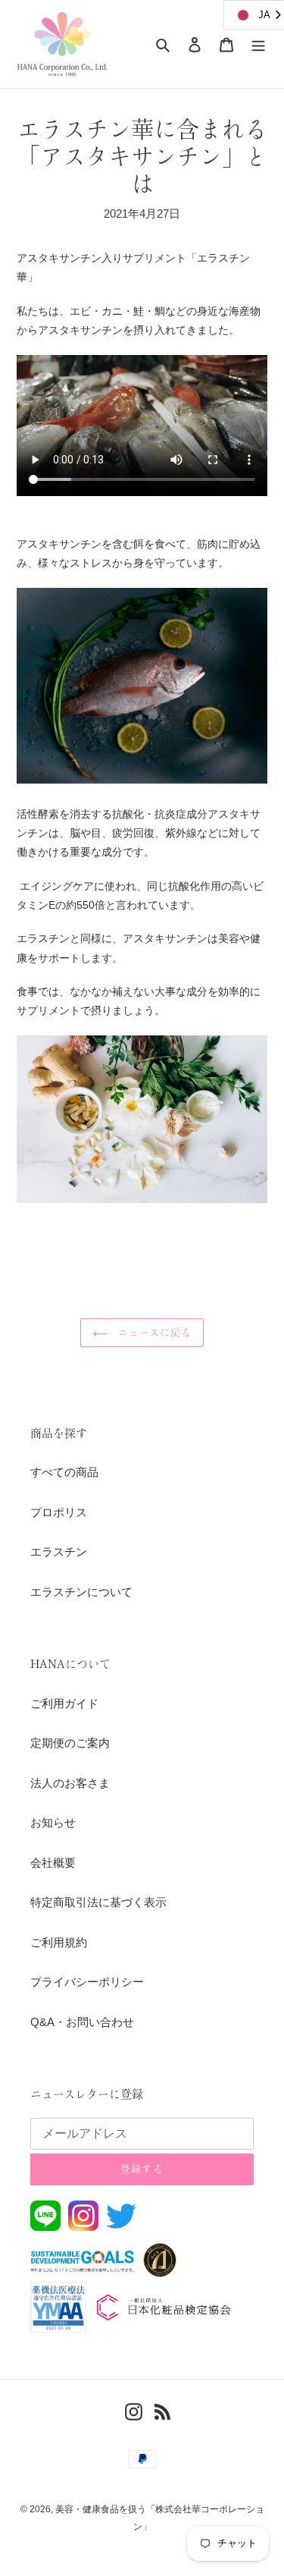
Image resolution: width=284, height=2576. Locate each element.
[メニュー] (258, 44)
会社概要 (53, 1863)
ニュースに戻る (153, 1332)
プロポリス (59, 1512)
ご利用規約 (59, 1942)
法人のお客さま (70, 1783)
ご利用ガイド (64, 1703)
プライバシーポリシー (87, 1982)
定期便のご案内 (70, 1743)
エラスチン (59, 1552)
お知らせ (53, 1822)
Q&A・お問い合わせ (82, 2022)
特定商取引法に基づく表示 (98, 1902)
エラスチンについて (81, 1592)
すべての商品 (64, 1472)
